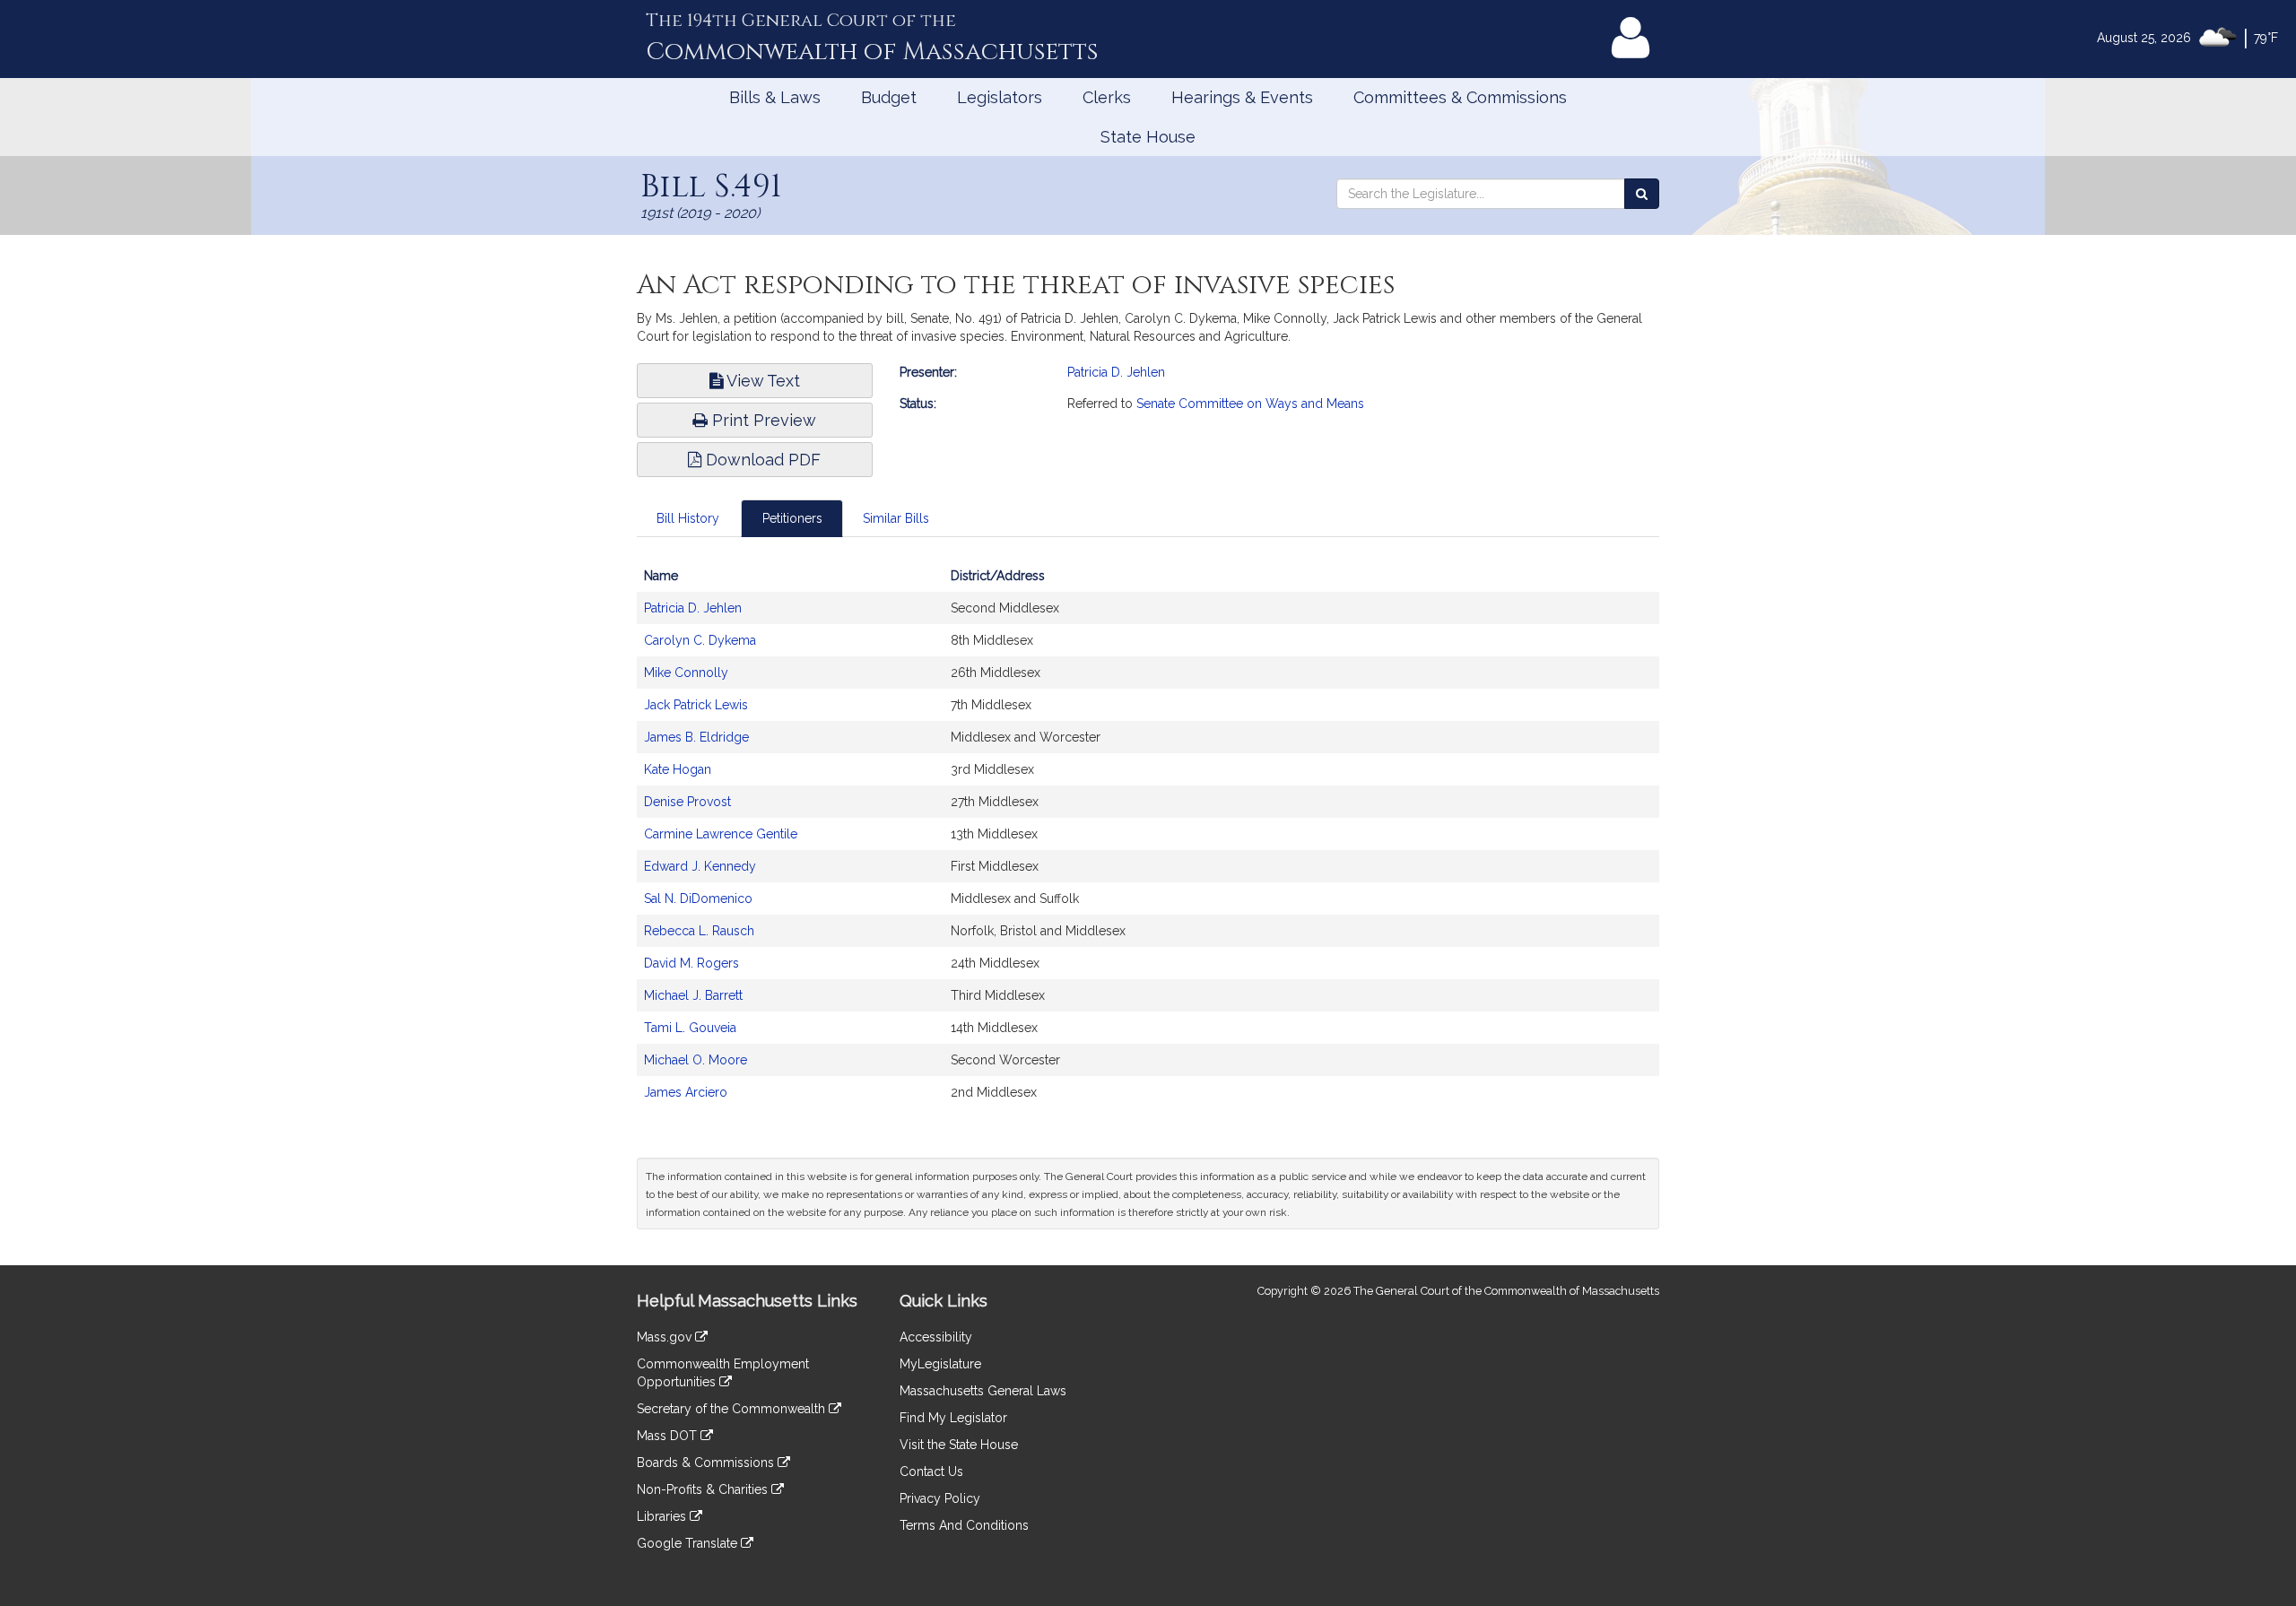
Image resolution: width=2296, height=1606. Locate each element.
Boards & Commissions (707, 1463)
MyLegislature (940, 1364)
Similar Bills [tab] (896, 518)
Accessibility (936, 1337)
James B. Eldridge (696, 737)
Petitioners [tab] (792, 518)
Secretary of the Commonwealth (733, 1409)
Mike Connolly (686, 673)
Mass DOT (669, 1436)
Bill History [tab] (688, 518)
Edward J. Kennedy (700, 866)
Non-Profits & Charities (704, 1489)
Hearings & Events (1242, 97)
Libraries (663, 1516)
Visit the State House (959, 1445)
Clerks (1107, 97)
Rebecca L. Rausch (699, 931)
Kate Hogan (678, 769)
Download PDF (761, 460)
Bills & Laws (775, 97)
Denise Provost (687, 802)
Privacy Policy (940, 1498)
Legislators (1000, 97)
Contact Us (931, 1471)
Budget (889, 97)
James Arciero (686, 1092)
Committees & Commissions (1460, 97)
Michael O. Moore (696, 1060)
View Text (761, 381)
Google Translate (689, 1543)
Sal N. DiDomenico (698, 898)
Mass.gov (666, 1337)
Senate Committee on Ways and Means (1250, 404)
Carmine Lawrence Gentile (721, 834)
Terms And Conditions (964, 1525)
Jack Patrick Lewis (696, 705)
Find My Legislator (953, 1418)
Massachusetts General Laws (983, 1391)
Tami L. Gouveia (690, 1028)
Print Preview (762, 420)
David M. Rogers (691, 963)
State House (1148, 137)
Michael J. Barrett (693, 995)
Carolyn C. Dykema (700, 640)
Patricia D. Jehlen (1116, 372)
